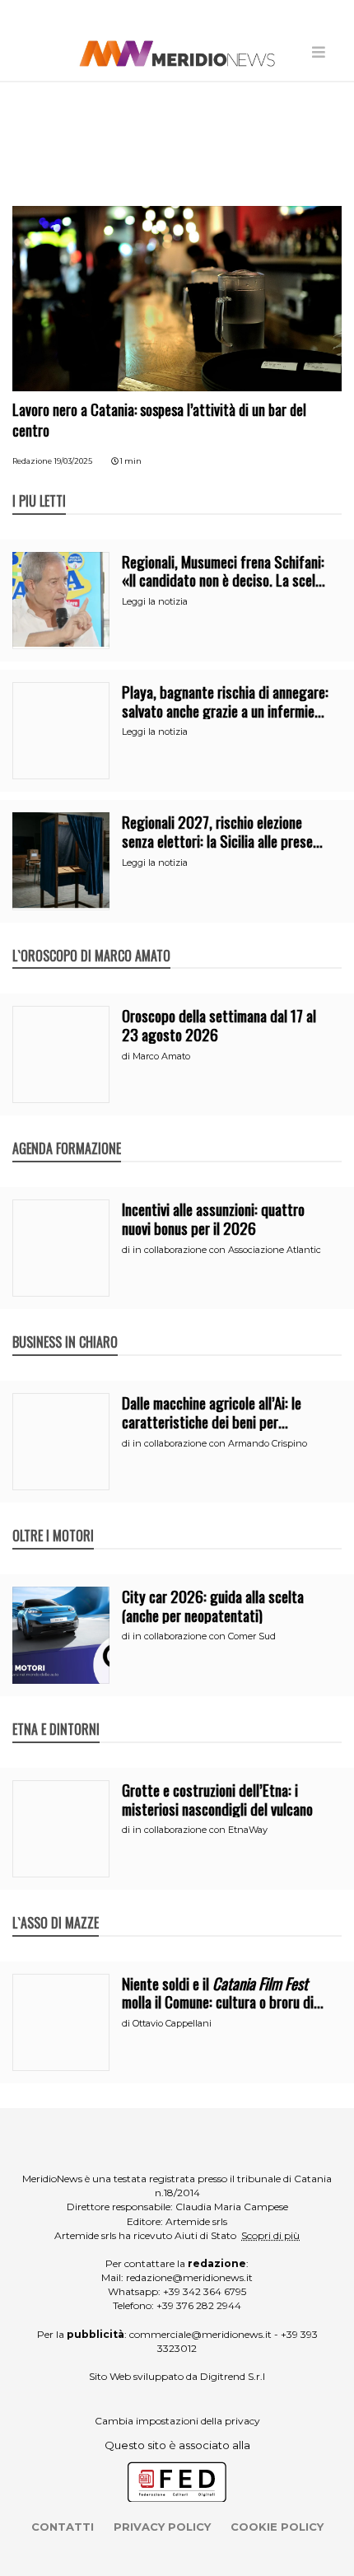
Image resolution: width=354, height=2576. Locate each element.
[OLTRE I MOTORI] (53, 1518)
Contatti (63, 2527)
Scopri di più (270, 2235)
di (127, 1056)
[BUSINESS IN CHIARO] (65, 1325)
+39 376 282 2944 (199, 2305)
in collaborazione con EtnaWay (200, 1830)
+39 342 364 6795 (205, 2291)
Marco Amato (161, 1056)
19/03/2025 (73, 461)
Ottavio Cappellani (172, 2023)
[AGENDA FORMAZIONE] (67, 1131)
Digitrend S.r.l (233, 2376)
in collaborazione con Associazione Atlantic (227, 1250)
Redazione (32, 461)
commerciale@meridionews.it (200, 2334)
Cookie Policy (277, 2527)
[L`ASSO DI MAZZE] (56, 1905)
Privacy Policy (162, 2527)
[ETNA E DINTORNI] (56, 1712)
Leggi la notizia (155, 601)
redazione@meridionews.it (189, 2277)
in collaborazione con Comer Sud (204, 1636)
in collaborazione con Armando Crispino (220, 1443)
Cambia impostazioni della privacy (177, 2421)
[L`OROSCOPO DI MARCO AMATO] (91, 938)
